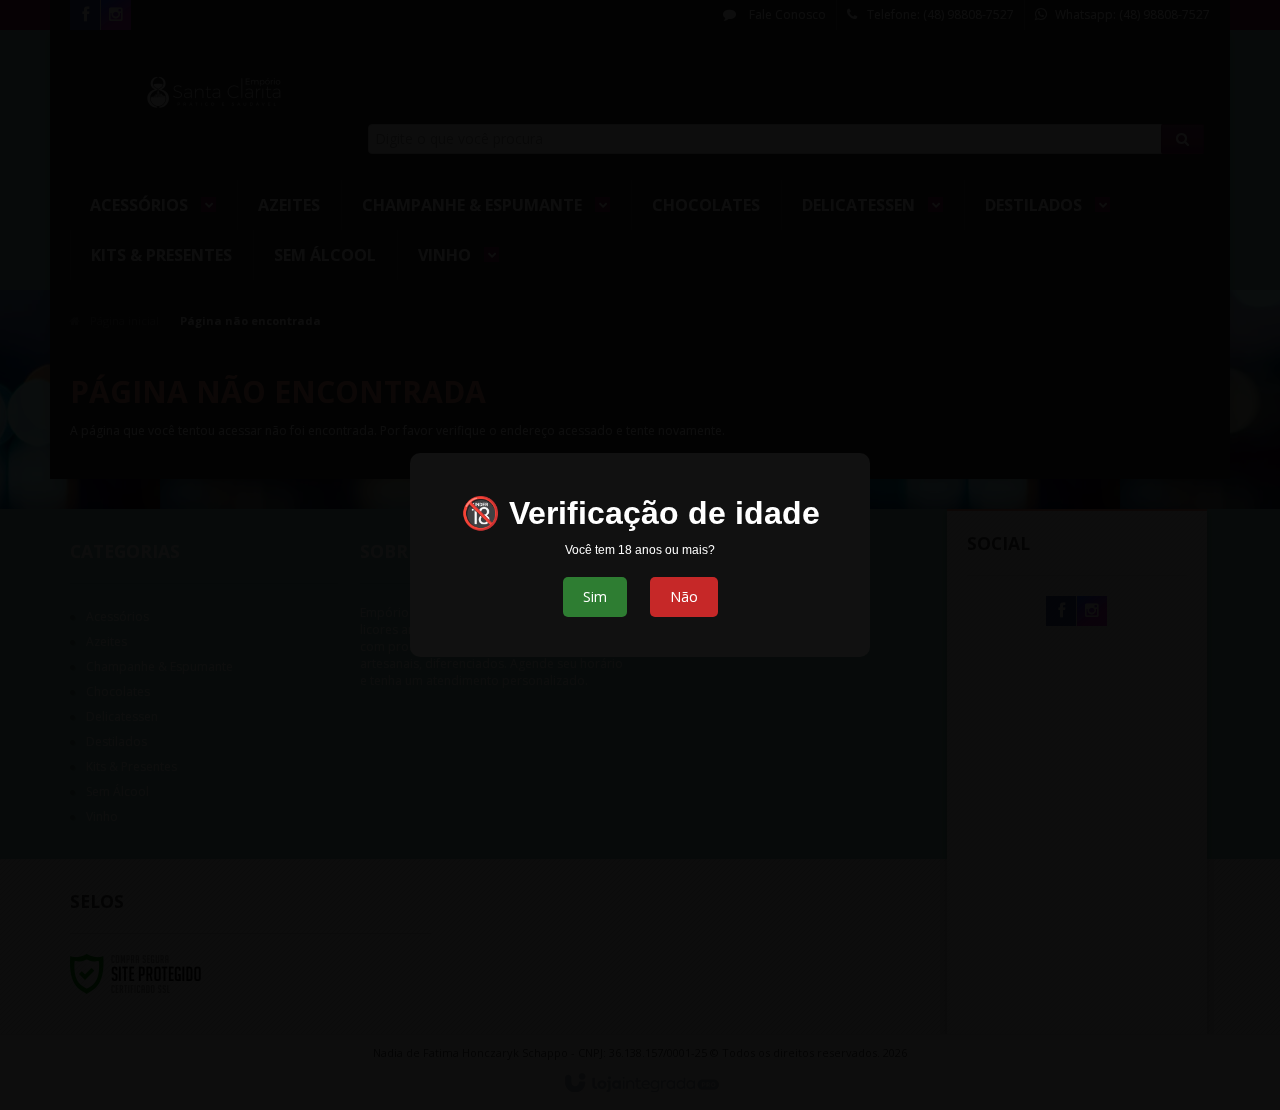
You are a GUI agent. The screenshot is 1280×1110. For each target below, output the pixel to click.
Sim (595, 596)
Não (684, 596)
